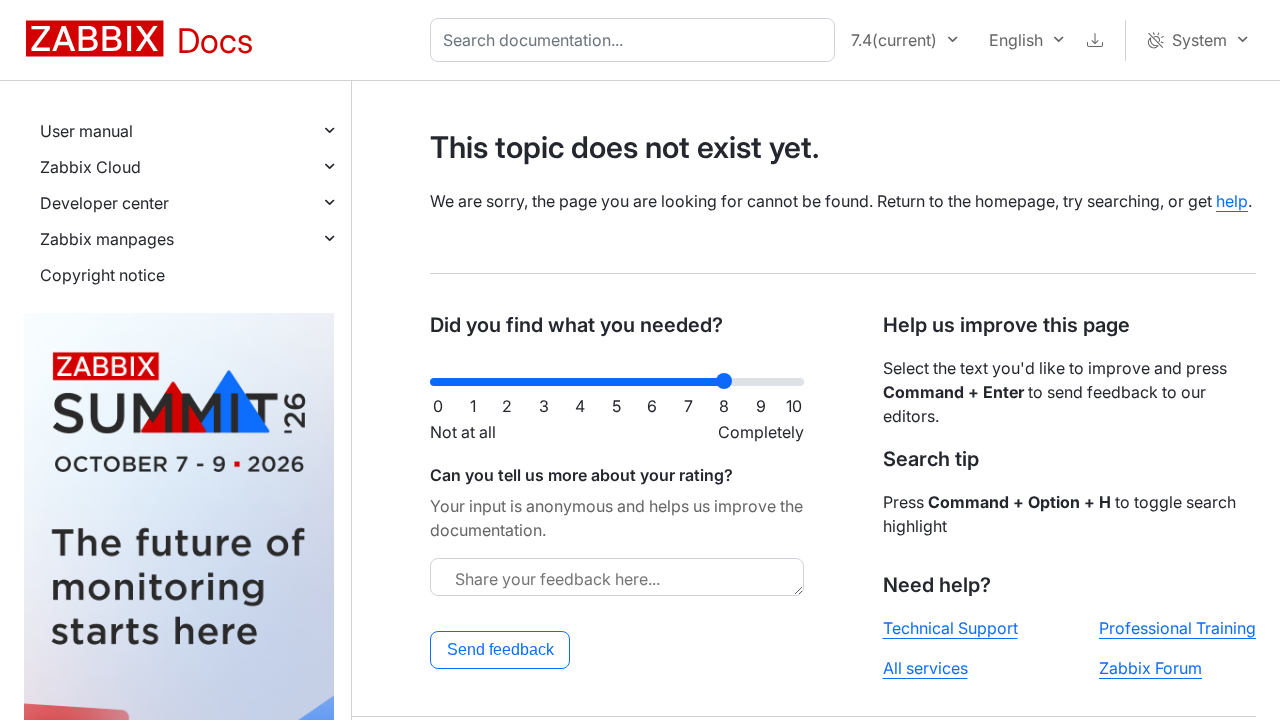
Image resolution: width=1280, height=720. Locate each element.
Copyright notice (102, 275)
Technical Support (950, 628)
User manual (86, 131)
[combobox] (636, 40)
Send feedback (500, 649)
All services (925, 668)
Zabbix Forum (1150, 668)
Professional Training (1177, 628)
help (1232, 201)
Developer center (104, 203)
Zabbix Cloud (90, 167)
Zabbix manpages (107, 239)
